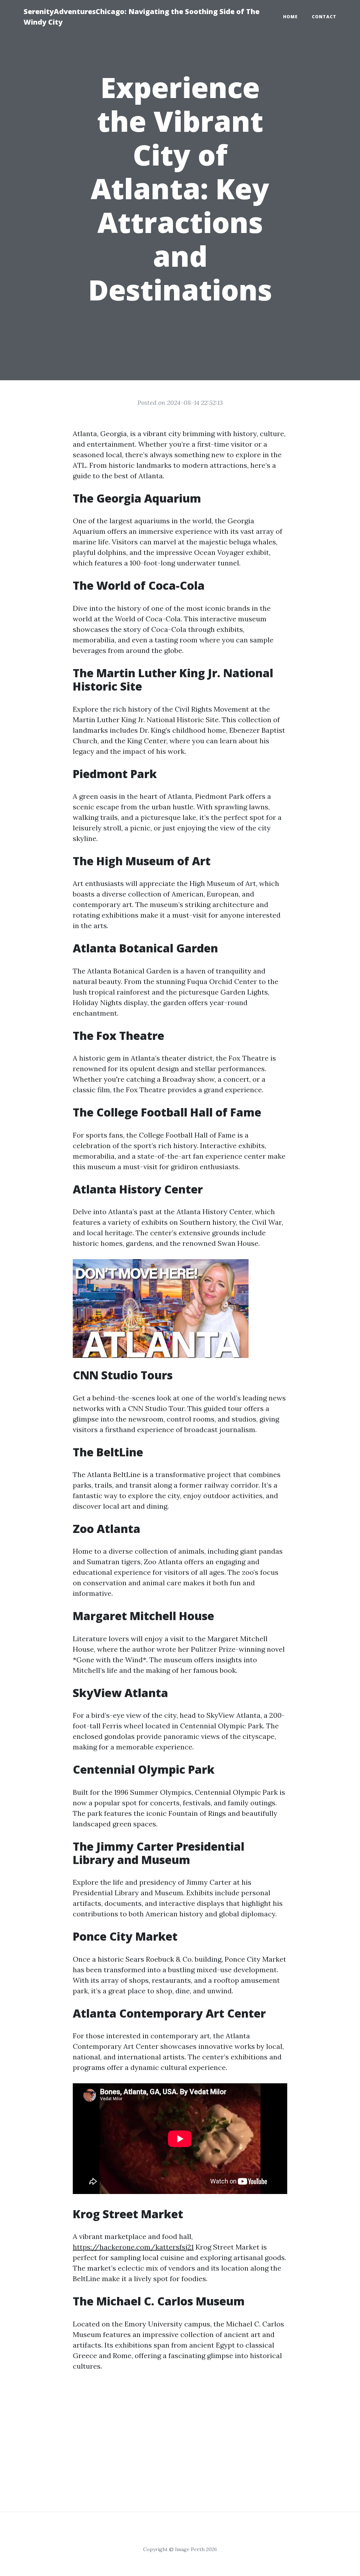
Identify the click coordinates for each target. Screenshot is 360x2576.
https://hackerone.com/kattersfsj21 (133, 2247)
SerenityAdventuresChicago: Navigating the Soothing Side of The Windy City (142, 17)
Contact (324, 17)
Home (290, 17)
